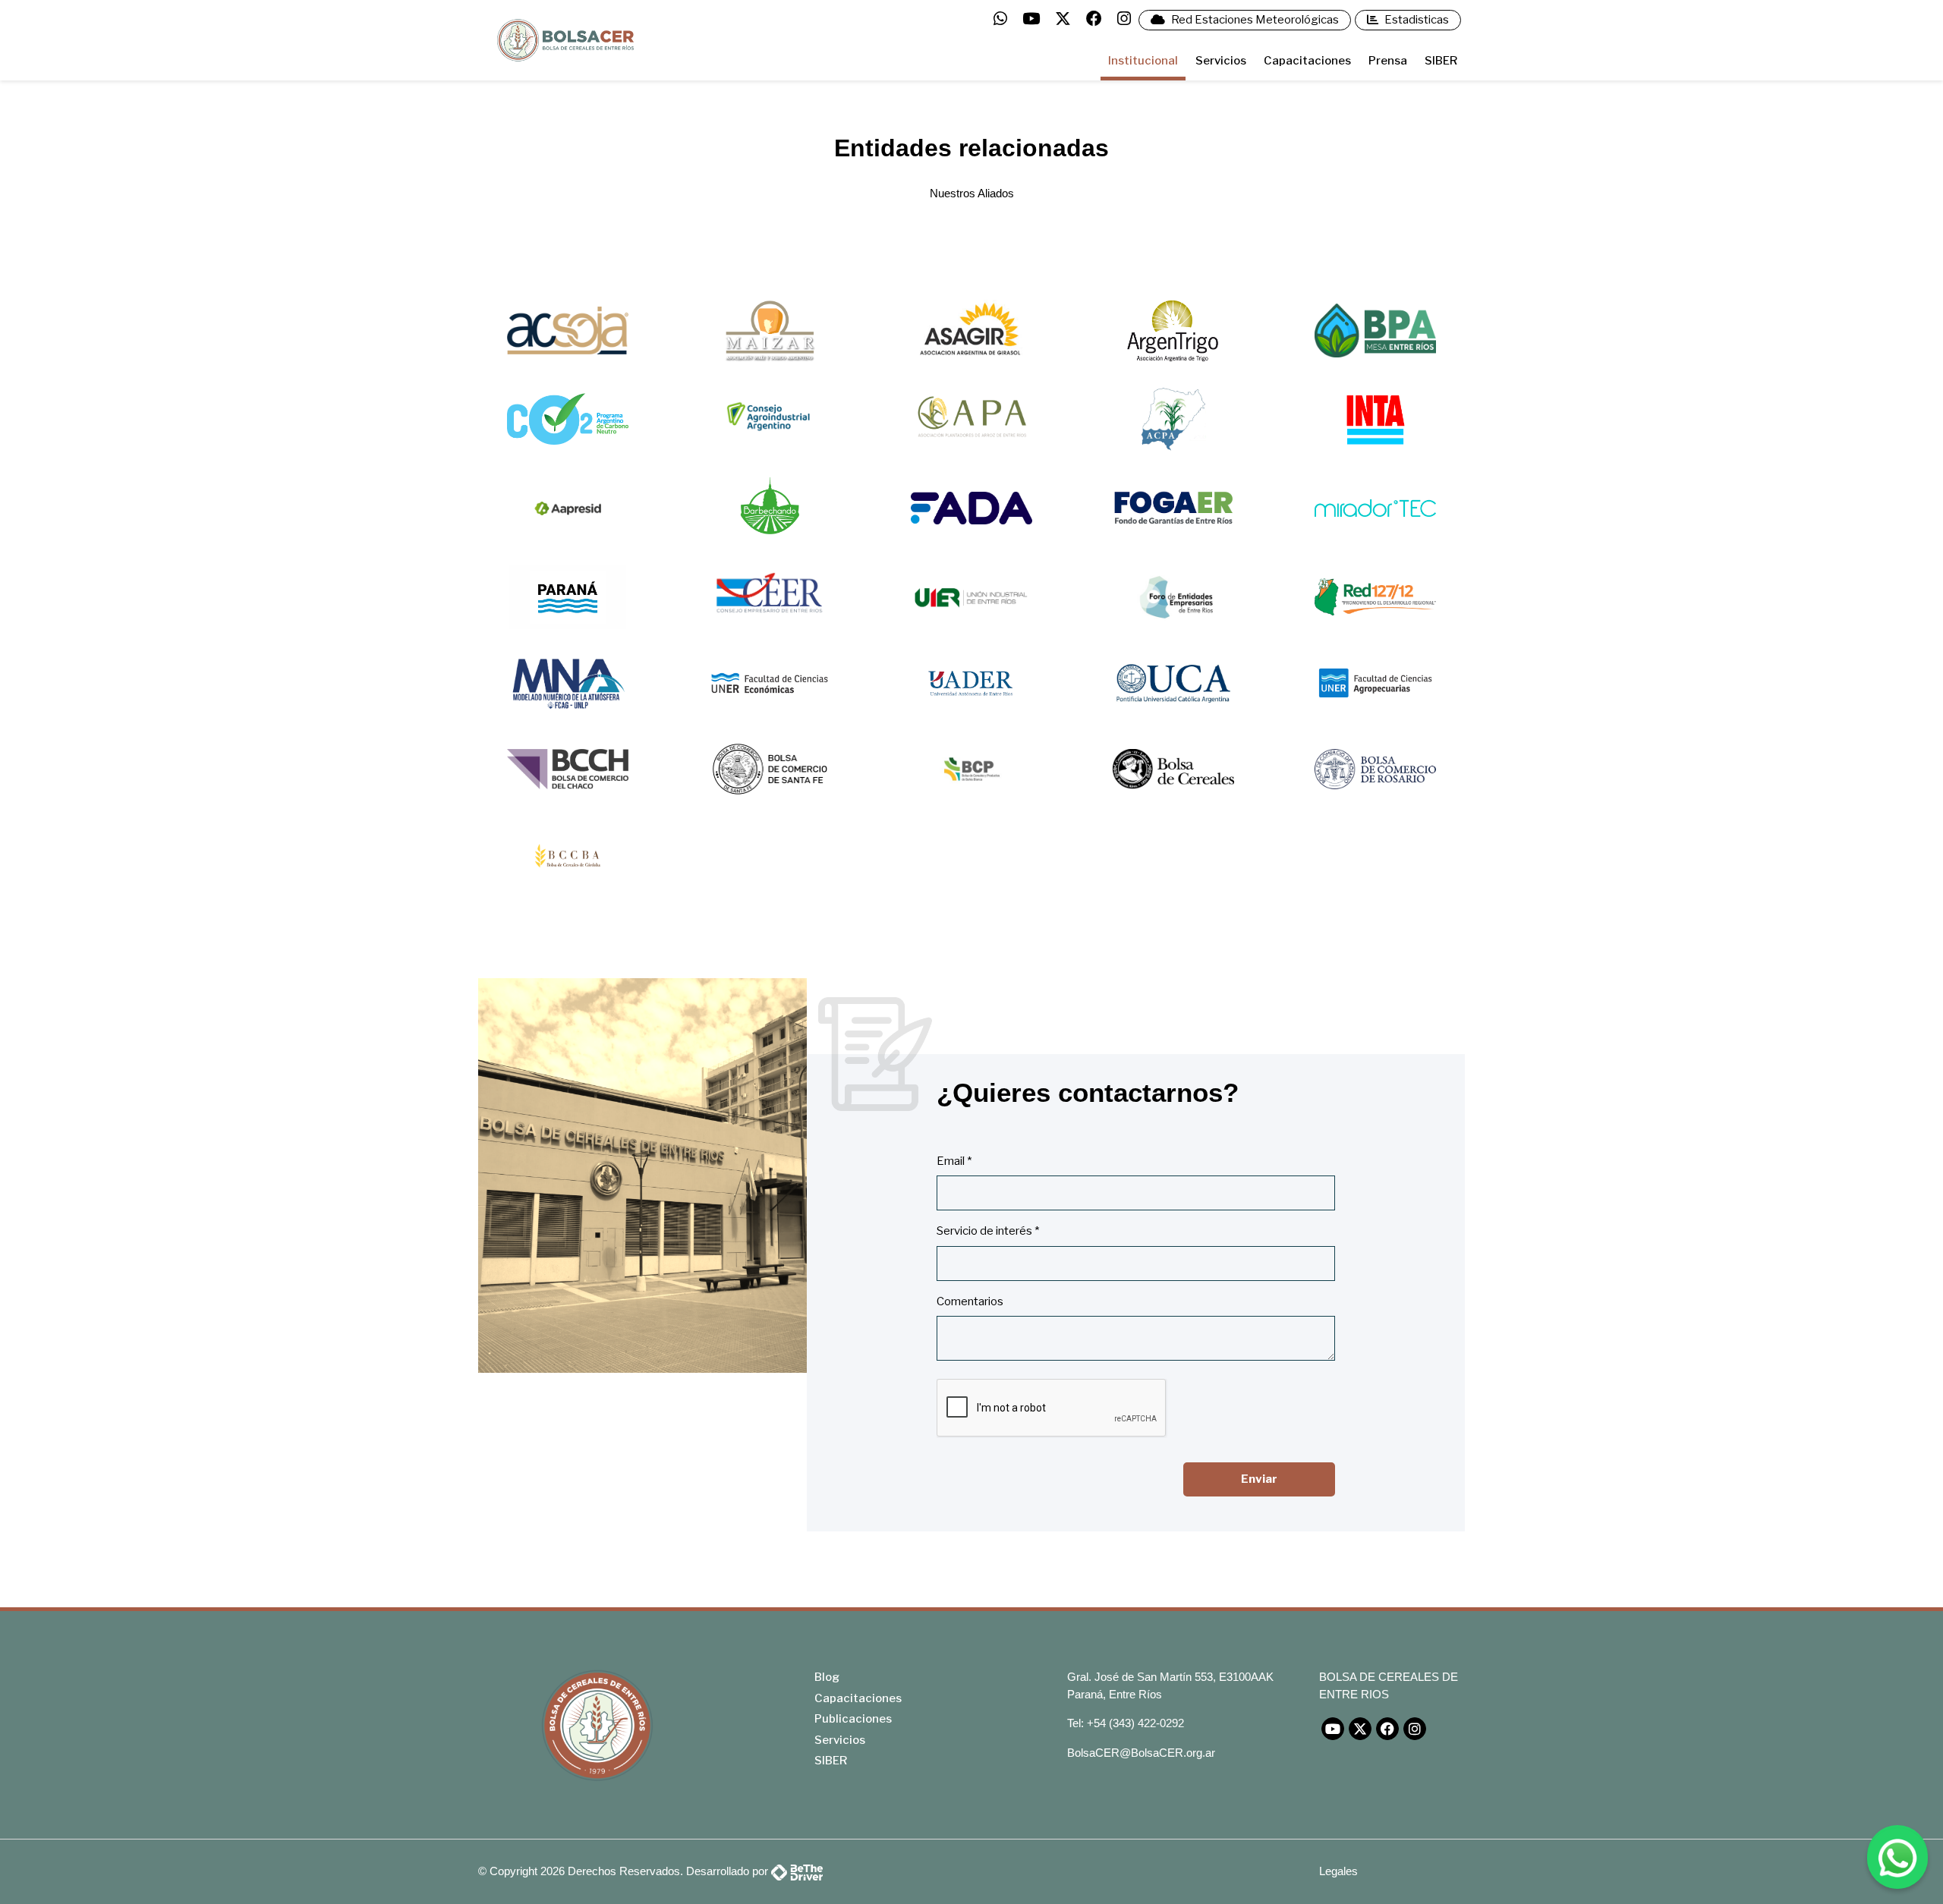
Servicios (1221, 61)
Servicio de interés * (988, 1231)
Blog (827, 1677)
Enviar (1259, 1479)
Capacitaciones (1307, 61)
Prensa (1388, 61)
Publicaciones (853, 1719)
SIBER (1441, 61)
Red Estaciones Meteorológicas (1254, 20)
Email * (954, 1161)
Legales (1338, 1871)
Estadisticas (1416, 20)
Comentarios (970, 1301)
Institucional (1143, 61)
